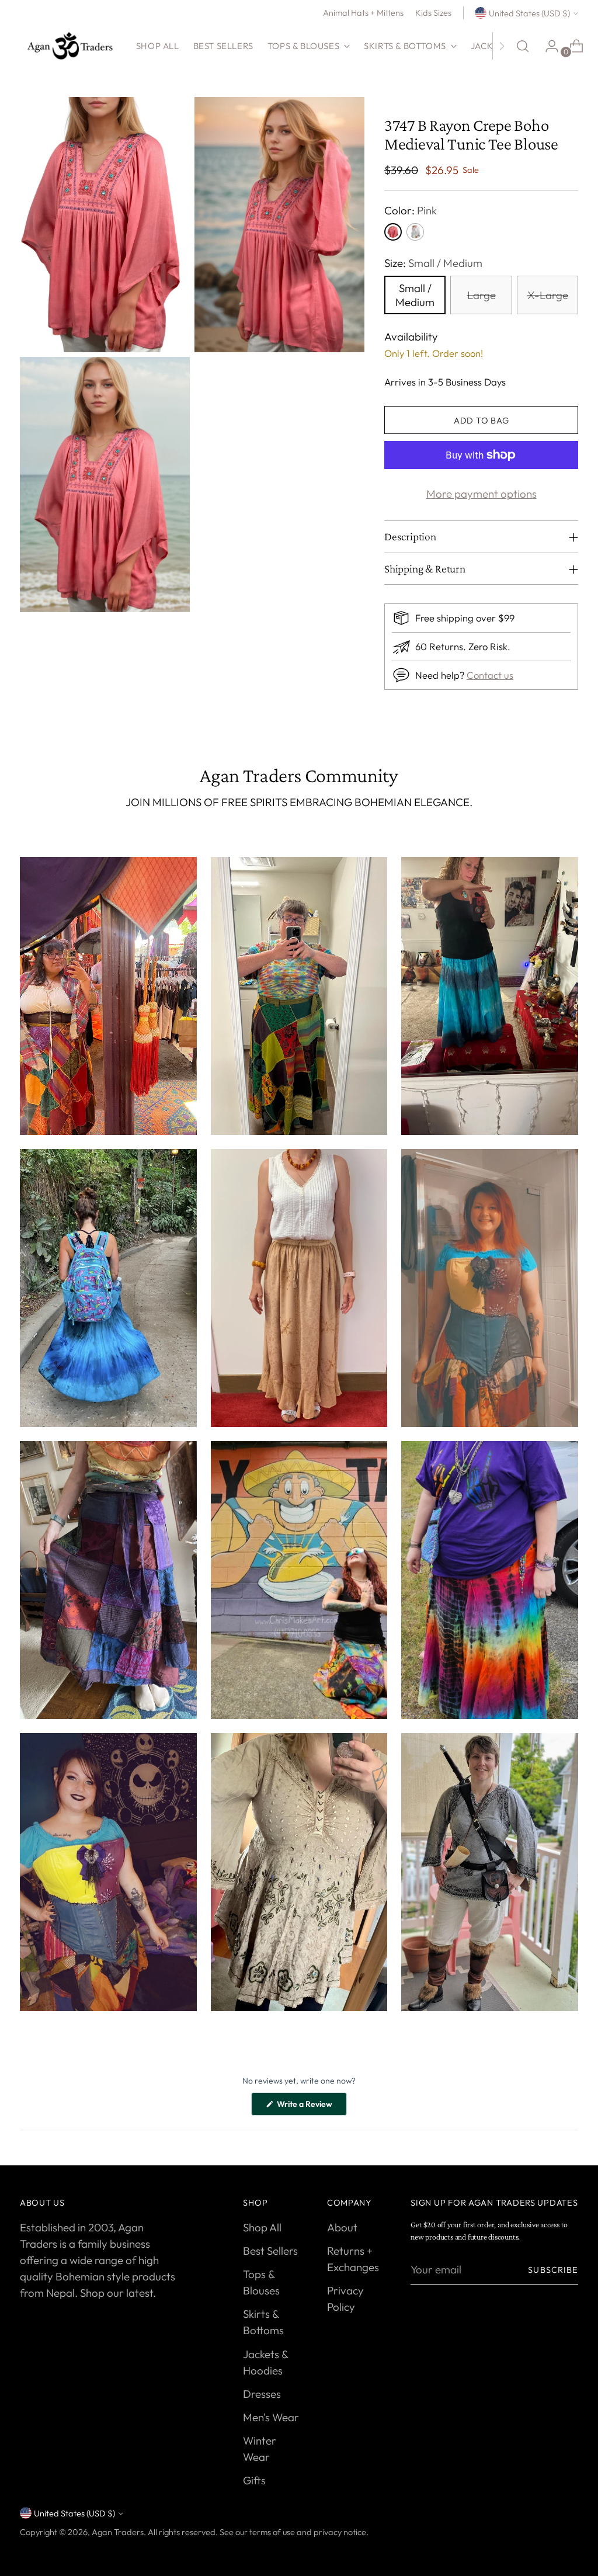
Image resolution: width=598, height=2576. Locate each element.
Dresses (262, 2394)
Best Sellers (270, 2251)
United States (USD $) (529, 13)
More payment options (481, 494)
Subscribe (553, 2270)
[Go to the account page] (547, 46)
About (342, 2227)
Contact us (490, 675)
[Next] (502, 46)
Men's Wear (271, 2417)
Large (481, 295)
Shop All (262, 2227)
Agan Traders (118, 2532)
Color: (411, 210)
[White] (415, 232)
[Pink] (393, 232)
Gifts (254, 2480)
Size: (433, 263)
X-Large (548, 295)
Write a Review (311, 2107)
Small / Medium (415, 295)
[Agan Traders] (69, 46)
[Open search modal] (523, 46)
